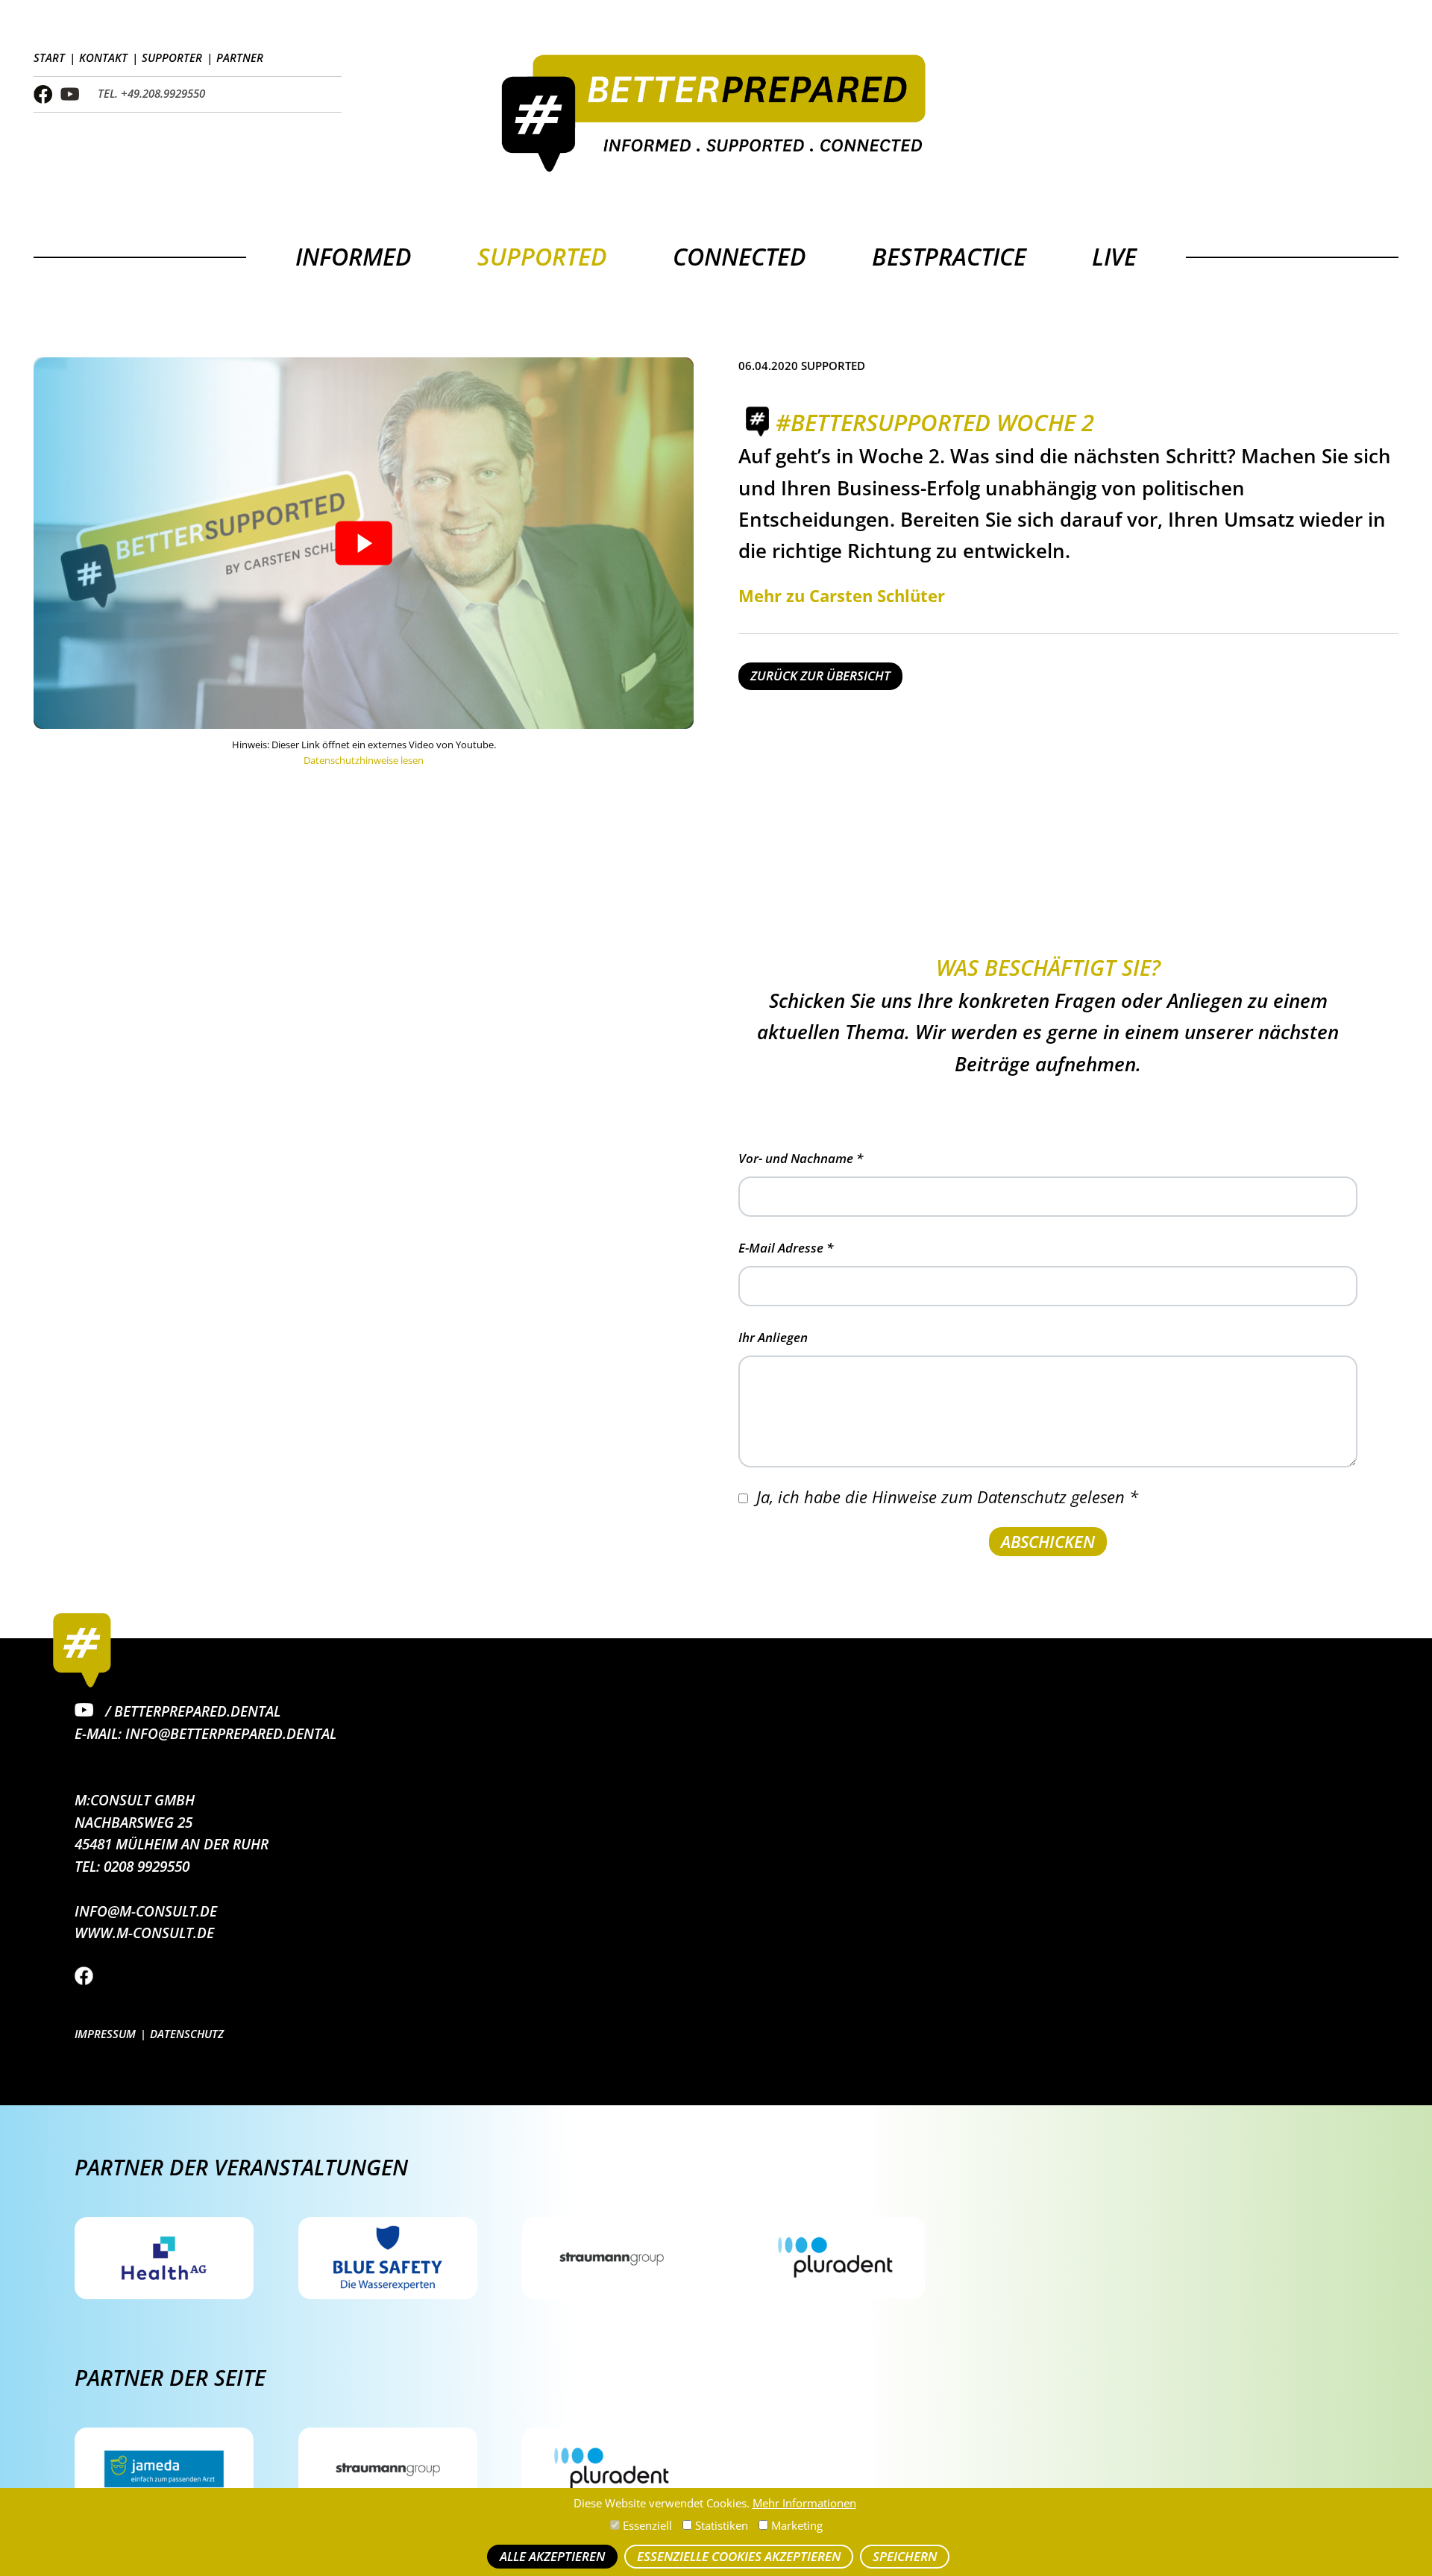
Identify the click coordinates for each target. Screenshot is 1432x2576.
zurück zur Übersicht (820, 676)
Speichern (905, 2556)
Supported (542, 256)
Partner (240, 58)
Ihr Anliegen (773, 1337)
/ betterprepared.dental (191, 1711)
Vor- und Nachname (801, 1158)
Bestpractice (949, 256)
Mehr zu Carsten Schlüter (842, 595)
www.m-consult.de (144, 1933)
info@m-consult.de (146, 1911)
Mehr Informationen (804, 2503)
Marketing (795, 2526)
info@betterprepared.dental (231, 1733)
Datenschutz (187, 2034)
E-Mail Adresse (786, 1248)
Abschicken (1048, 1541)
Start (49, 58)
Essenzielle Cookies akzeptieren (739, 2556)
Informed (354, 256)
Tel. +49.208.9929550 (151, 94)
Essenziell (646, 2526)
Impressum (105, 2034)
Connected (739, 256)
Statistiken (720, 2526)
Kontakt (103, 58)
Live (1114, 256)
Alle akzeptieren (552, 2556)
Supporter (172, 58)
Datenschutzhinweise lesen (364, 760)
